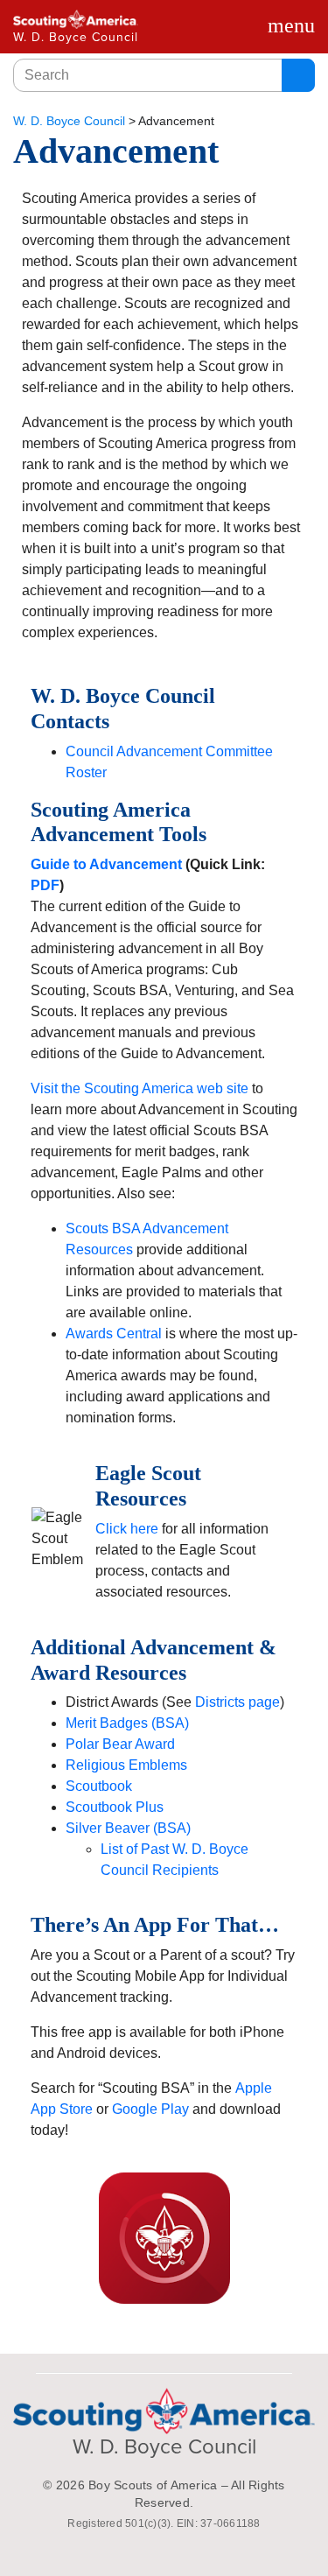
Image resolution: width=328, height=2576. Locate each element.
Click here (127, 1529)
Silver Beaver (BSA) (128, 1828)
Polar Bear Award (120, 1744)
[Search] (298, 75)
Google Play (150, 2109)
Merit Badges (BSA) (127, 1723)
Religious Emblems (126, 1765)
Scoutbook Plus (115, 1807)
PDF (45, 885)
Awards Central (114, 1334)
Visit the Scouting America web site (140, 1088)
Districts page (237, 1702)
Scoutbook (99, 1786)
